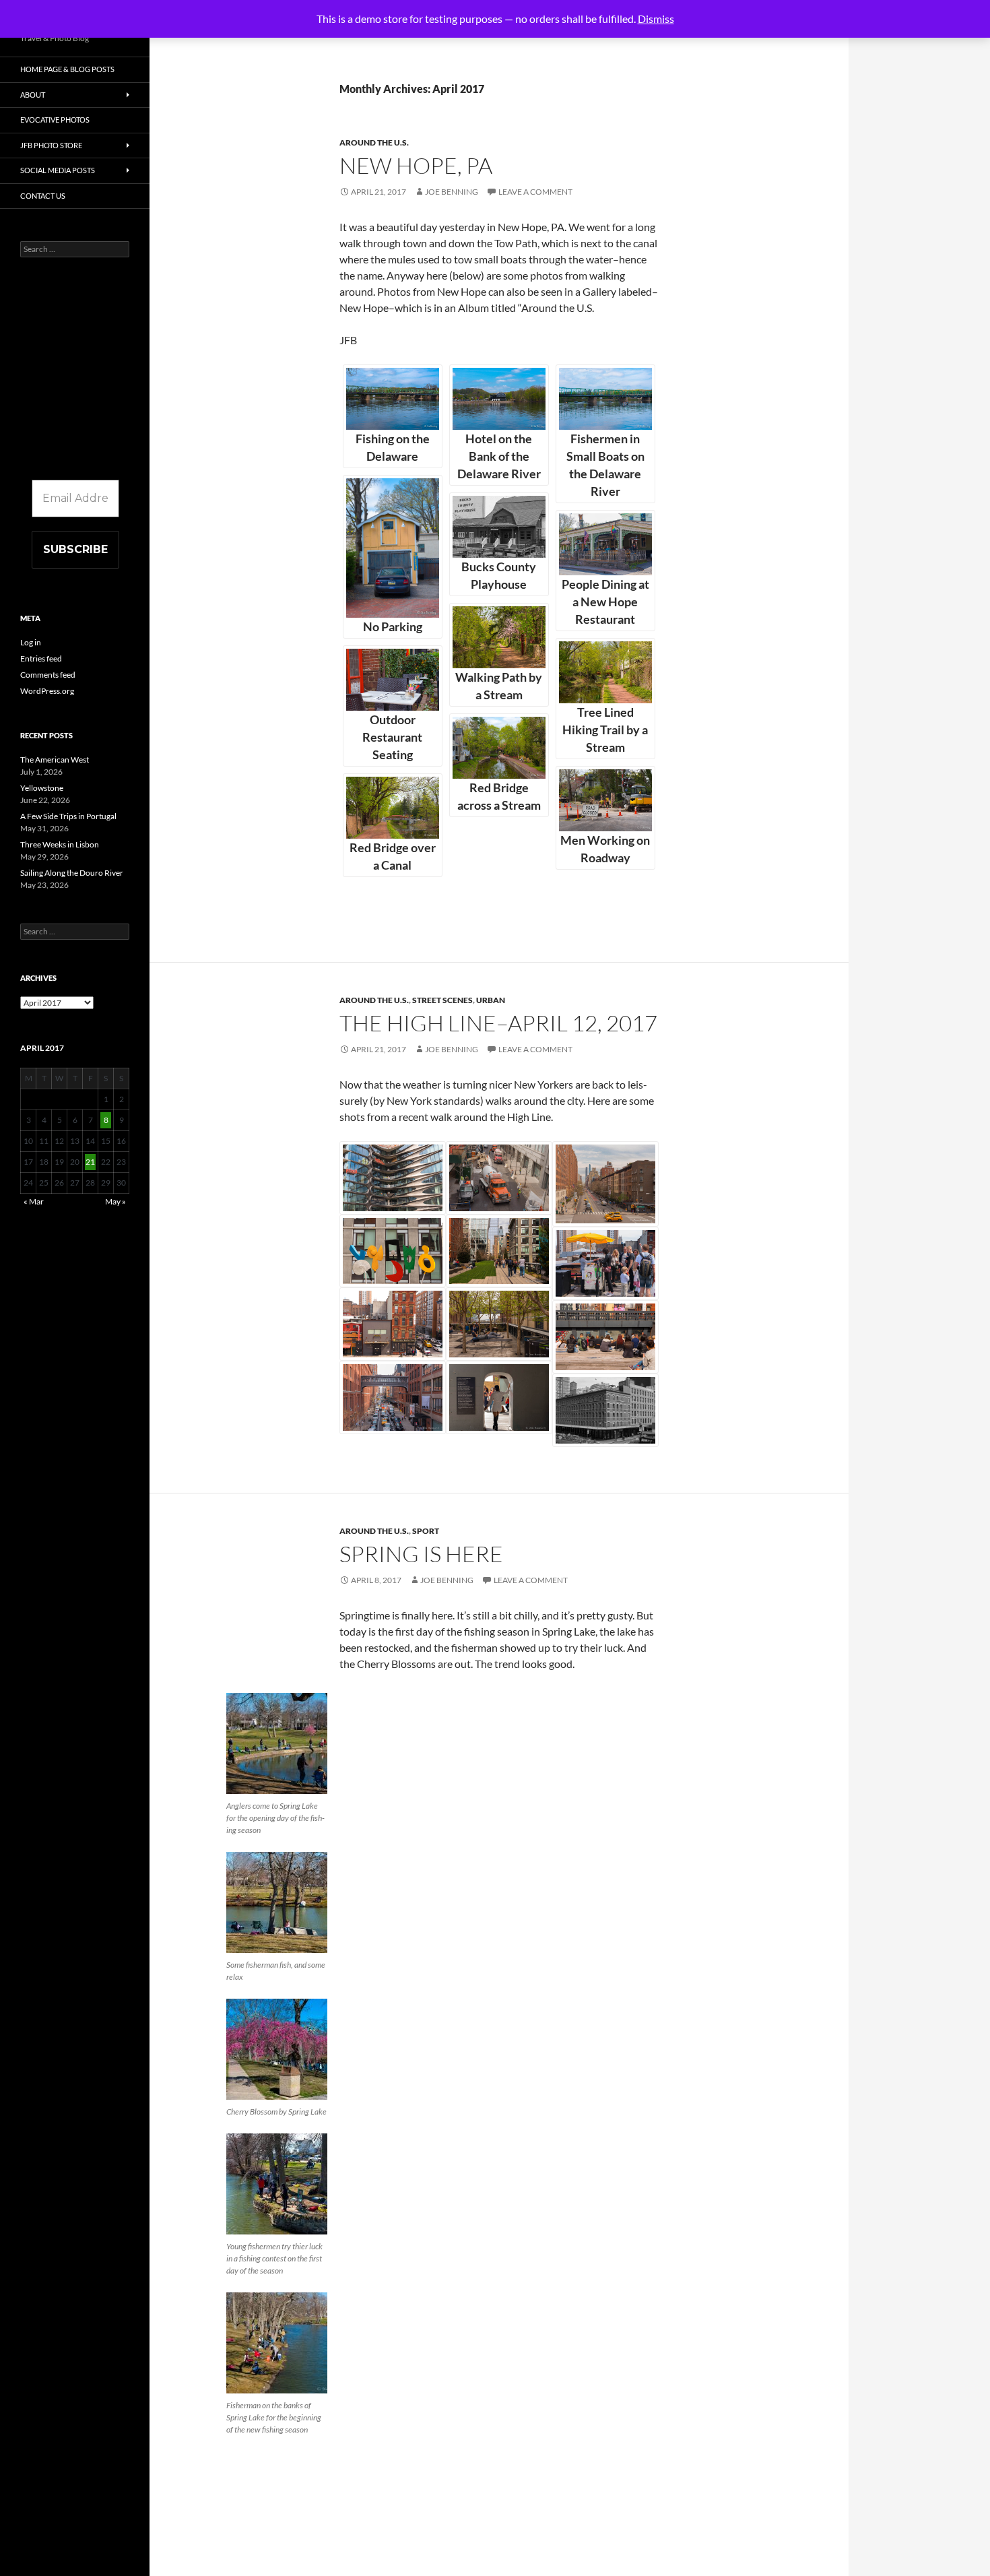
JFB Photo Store (51, 145)
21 (90, 1162)
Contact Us (43, 196)
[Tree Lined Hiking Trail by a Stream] (605, 672)
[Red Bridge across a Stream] (499, 748)
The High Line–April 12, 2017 (498, 1023)
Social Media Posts (58, 170)
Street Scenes (442, 1000)
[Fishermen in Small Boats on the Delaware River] (605, 399)
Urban (491, 1000)
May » (115, 1201)
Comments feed (48, 675)
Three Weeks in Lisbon (60, 844)
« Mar (34, 1201)
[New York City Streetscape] (605, 1184)
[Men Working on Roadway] (605, 800)
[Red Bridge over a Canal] (393, 808)
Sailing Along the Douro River (72, 873)
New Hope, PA (416, 165)
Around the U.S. (374, 142)
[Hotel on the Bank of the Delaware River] (499, 399)
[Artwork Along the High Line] (393, 1251)
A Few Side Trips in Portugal (68, 816)
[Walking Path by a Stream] (499, 637)
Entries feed (41, 658)
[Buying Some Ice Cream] (605, 1263)
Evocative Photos (55, 120)
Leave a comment (535, 192)
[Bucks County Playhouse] (499, 527)
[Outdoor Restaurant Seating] (393, 680)
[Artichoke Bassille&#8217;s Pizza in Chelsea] (393, 1324)
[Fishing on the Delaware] (393, 399)
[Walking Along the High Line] (499, 1251)
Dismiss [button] (656, 19)
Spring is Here (421, 1554)
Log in (31, 642)
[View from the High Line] (605, 1410)
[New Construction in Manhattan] (393, 1178)
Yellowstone (42, 788)
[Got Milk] (393, 1397)
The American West (55, 760)
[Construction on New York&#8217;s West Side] (499, 1178)
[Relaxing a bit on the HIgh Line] (499, 1324)
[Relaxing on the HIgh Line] (605, 1337)
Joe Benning (452, 192)
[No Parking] (393, 548)
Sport (426, 1531)
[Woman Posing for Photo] (499, 1397)
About (33, 95)
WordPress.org (47, 691)
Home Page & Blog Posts (67, 69)
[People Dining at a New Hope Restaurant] (605, 544)
